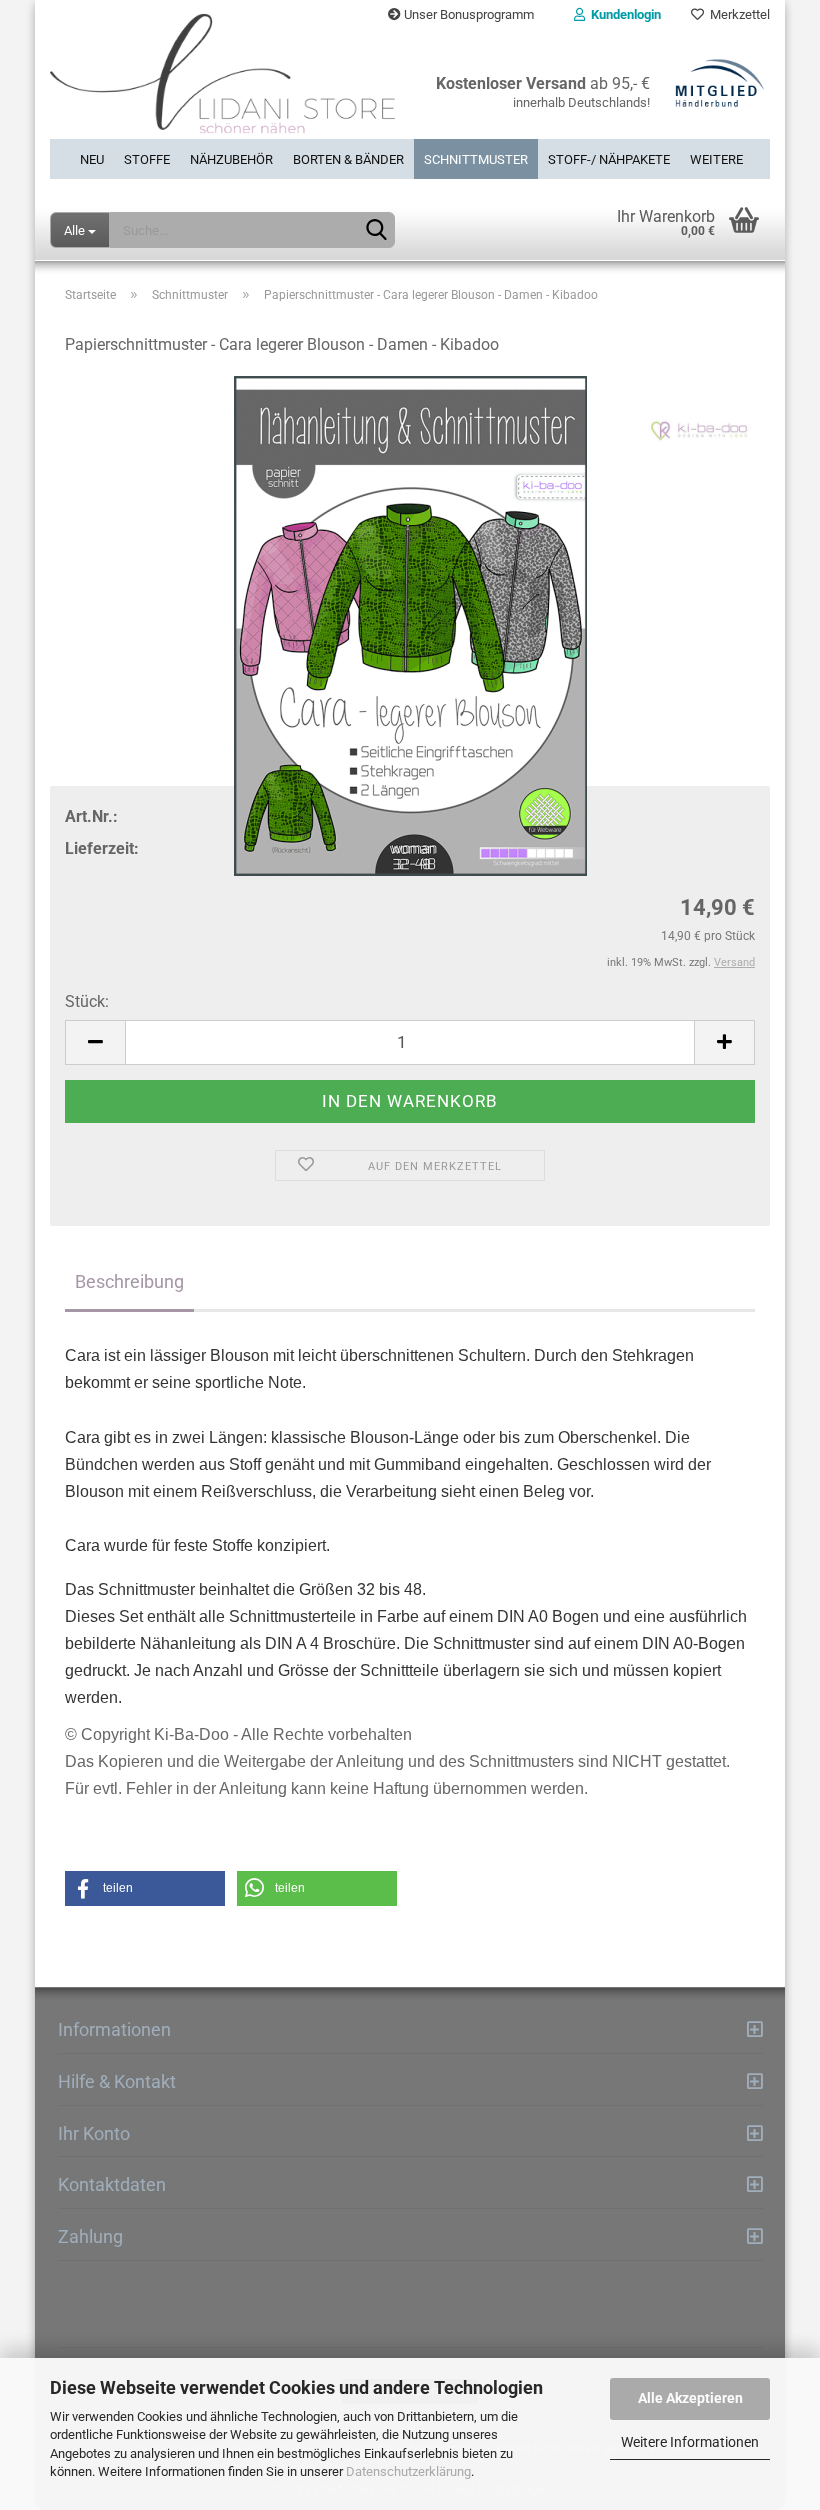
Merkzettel (737, 14)
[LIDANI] (222, 84)
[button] (145, 1888)
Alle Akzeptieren (690, 2398)
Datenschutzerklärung (408, 2471)
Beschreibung (129, 1281)
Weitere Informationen (690, 2442)
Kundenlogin (623, 14)
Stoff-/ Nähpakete (609, 159)
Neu (92, 159)
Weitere (716, 159)
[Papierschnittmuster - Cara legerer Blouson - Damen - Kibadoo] (410, 626)
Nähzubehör (231, 159)
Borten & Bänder (348, 159)
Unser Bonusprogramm (467, 14)
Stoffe (147, 159)
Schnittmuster (476, 159)
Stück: (87, 1001)
